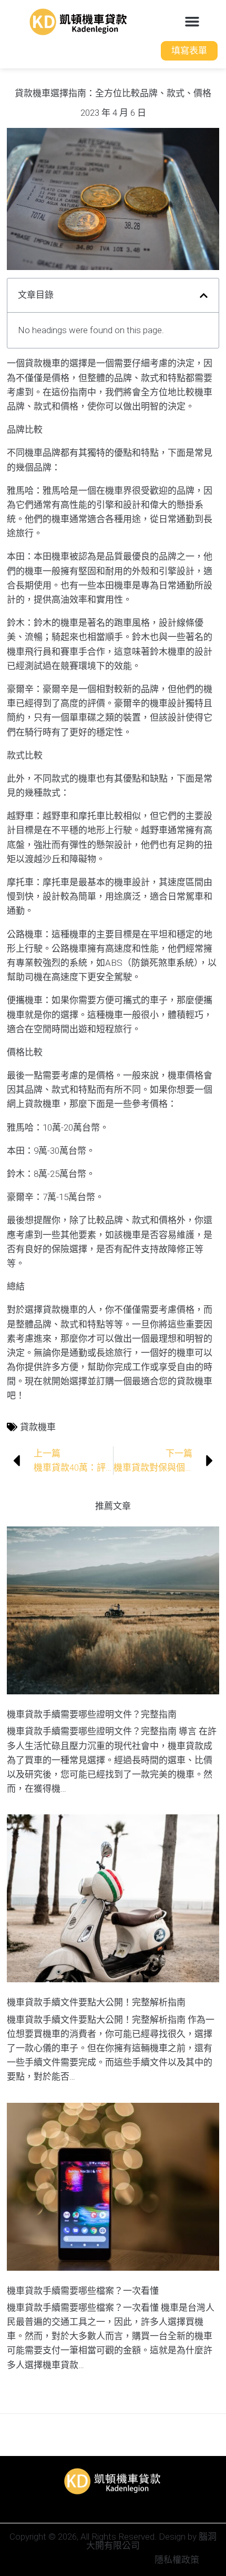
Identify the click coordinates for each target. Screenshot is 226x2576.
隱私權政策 (177, 2560)
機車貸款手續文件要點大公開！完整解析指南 (96, 2002)
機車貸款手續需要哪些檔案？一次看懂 (83, 2291)
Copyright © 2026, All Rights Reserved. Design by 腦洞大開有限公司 (113, 2541)
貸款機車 (38, 1427)
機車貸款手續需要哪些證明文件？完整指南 (92, 1714)
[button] (192, 22)
